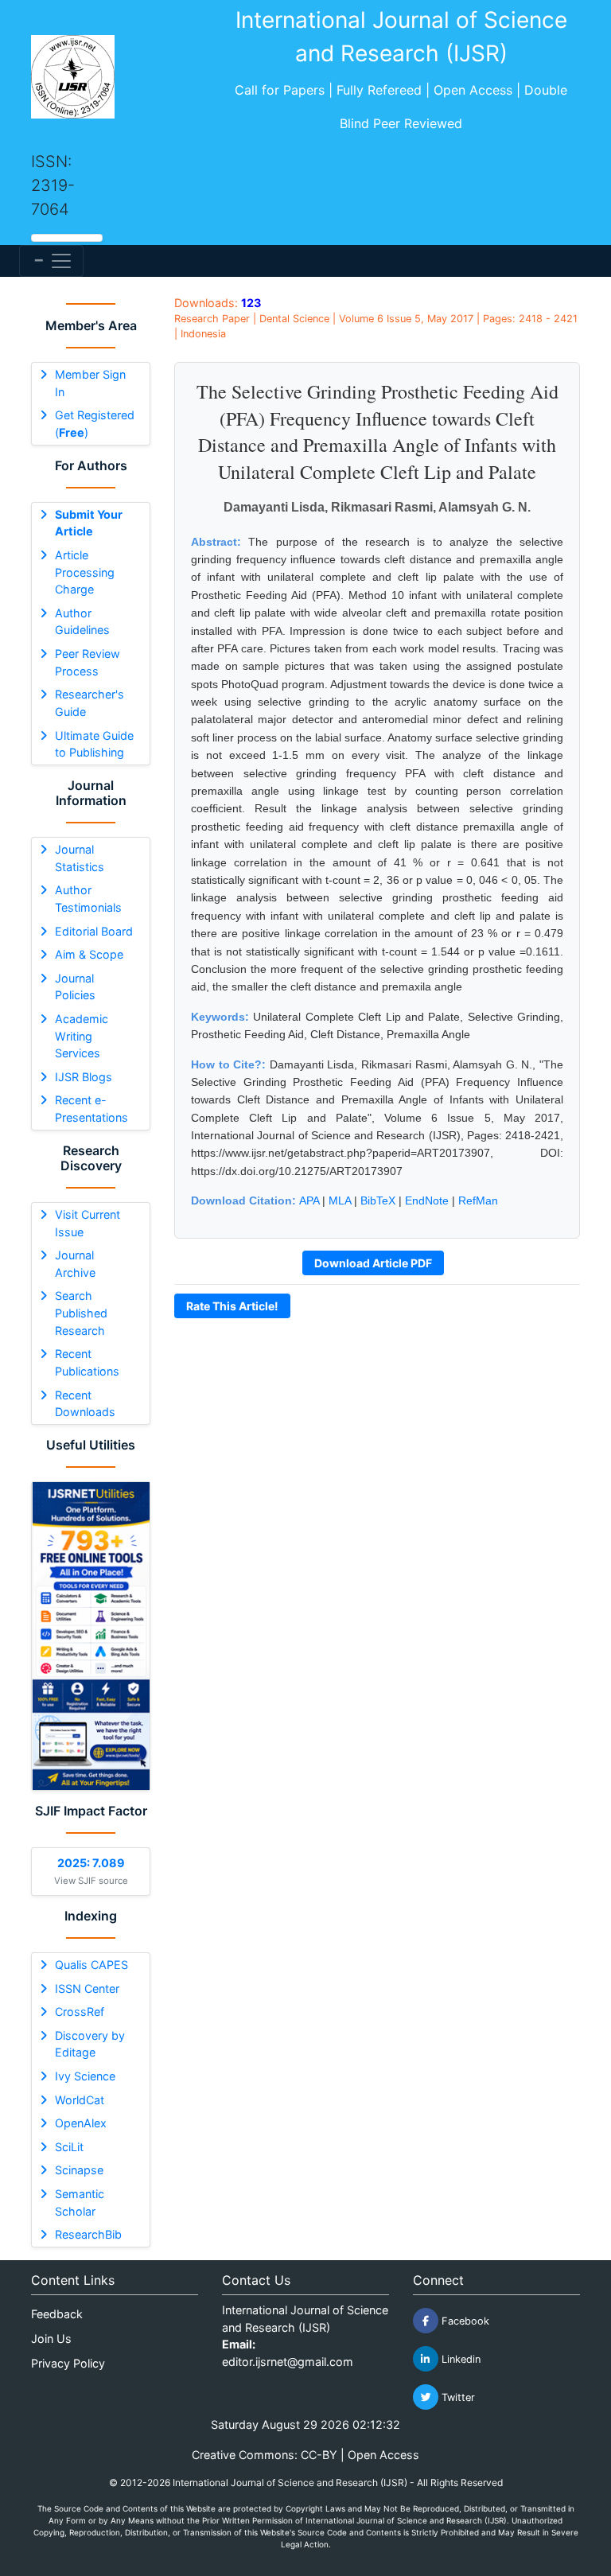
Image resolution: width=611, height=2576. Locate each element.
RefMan (478, 1200)
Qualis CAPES (91, 1965)
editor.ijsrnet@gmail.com (288, 2362)
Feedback (57, 2314)
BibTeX (378, 1200)
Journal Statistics (80, 858)
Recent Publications (87, 1362)
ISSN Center (87, 1988)
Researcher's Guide (90, 703)
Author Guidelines (82, 622)
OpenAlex (81, 2123)
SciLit (69, 2147)
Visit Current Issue (88, 1223)
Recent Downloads (85, 1404)
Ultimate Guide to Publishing (94, 744)
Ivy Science (85, 2076)
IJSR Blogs (84, 1077)
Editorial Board (94, 931)
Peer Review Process (88, 662)
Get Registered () (95, 424)
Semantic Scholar (80, 2202)
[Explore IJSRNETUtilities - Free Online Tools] (91, 1636)
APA (309, 1200)
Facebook (464, 2321)
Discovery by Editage (90, 2044)
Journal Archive (75, 1264)
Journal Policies (75, 987)
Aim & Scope (89, 954)
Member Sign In (90, 383)
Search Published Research (81, 1313)
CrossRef (80, 2012)
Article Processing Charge (85, 572)
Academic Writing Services (82, 1036)
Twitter (457, 2397)
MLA (340, 1200)
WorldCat (80, 2100)
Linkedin (459, 2359)
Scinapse (79, 2170)
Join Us (51, 2339)
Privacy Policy (68, 2363)
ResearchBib (88, 2234)
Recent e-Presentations (91, 1109)
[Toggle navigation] (51, 261)
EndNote (427, 1200)
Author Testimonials (88, 899)
